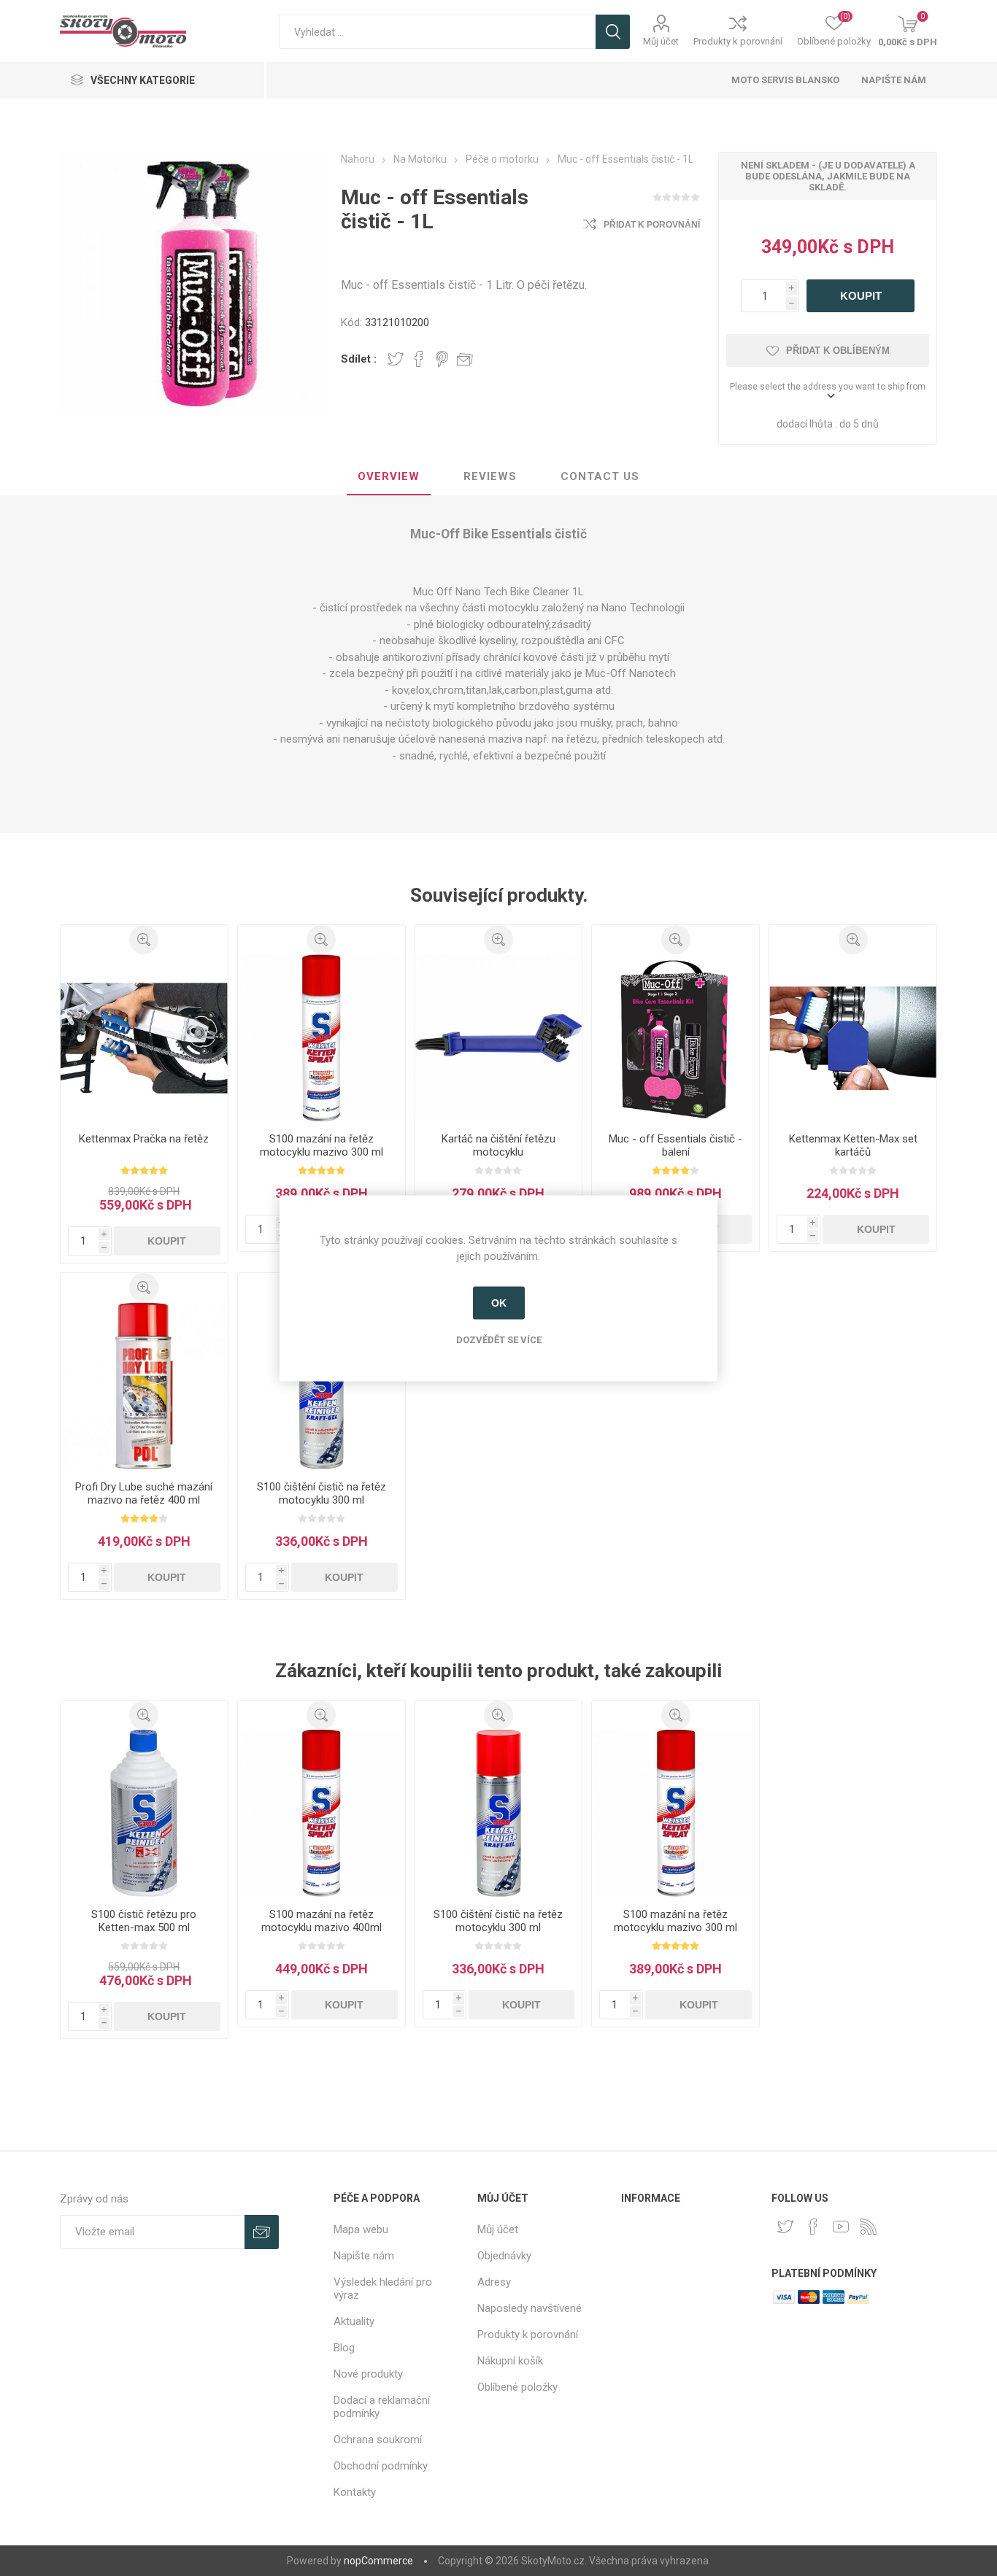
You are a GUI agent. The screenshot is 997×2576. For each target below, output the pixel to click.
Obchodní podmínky (381, 2466)
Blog (344, 2348)
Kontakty (355, 2492)
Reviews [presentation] (490, 476)
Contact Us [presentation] (600, 476)
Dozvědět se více (499, 1339)
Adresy (494, 2282)
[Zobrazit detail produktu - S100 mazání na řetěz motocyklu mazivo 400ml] (322, 1813)
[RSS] (869, 2227)
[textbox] (437, 32)
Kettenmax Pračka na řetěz (144, 1139)
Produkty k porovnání (738, 41)
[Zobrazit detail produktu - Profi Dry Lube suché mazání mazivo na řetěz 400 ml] (144, 1386)
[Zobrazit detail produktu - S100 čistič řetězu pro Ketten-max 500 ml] (144, 1813)
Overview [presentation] (389, 476)
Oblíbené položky (517, 2387)
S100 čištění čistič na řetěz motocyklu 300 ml (322, 1493)
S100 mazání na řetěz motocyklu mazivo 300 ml (322, 1145)
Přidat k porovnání (652, 225)
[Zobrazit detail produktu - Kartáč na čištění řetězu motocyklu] (499, 1038)
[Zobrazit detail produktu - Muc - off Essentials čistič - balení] (675, 1038)
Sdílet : (359, 359)
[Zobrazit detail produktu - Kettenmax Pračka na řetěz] (144, 1038)
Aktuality (354, 2321)
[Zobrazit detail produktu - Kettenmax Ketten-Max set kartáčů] (853, 1038)
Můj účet (661, 41)
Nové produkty (368, 2374)
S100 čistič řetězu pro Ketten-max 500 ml (144, 1921)
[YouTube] (841, 2227)
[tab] (389, 477)
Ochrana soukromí (378, 2440)
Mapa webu (361, 2229)
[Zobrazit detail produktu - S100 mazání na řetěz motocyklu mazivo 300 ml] (322, 1038)
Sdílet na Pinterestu (442, 359)
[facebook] (813, 2227)
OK (499, 1303)
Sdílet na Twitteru (396, 359)
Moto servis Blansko (785, 80)
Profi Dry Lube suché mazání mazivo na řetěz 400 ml (144, 1493)
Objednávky (504, 2256)
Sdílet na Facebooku (419, 359)
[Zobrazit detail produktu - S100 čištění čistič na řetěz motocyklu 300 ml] (322, 1386)
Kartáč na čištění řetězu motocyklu (498, 1145)
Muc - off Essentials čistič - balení (675, 1145)
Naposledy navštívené (530, 2308)
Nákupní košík (510, 2361)
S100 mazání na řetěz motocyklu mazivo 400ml (322, 1921)
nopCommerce (378, 2561)
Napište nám (894, 80)
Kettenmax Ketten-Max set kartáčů (853, 1145)
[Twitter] (785, 2227)
